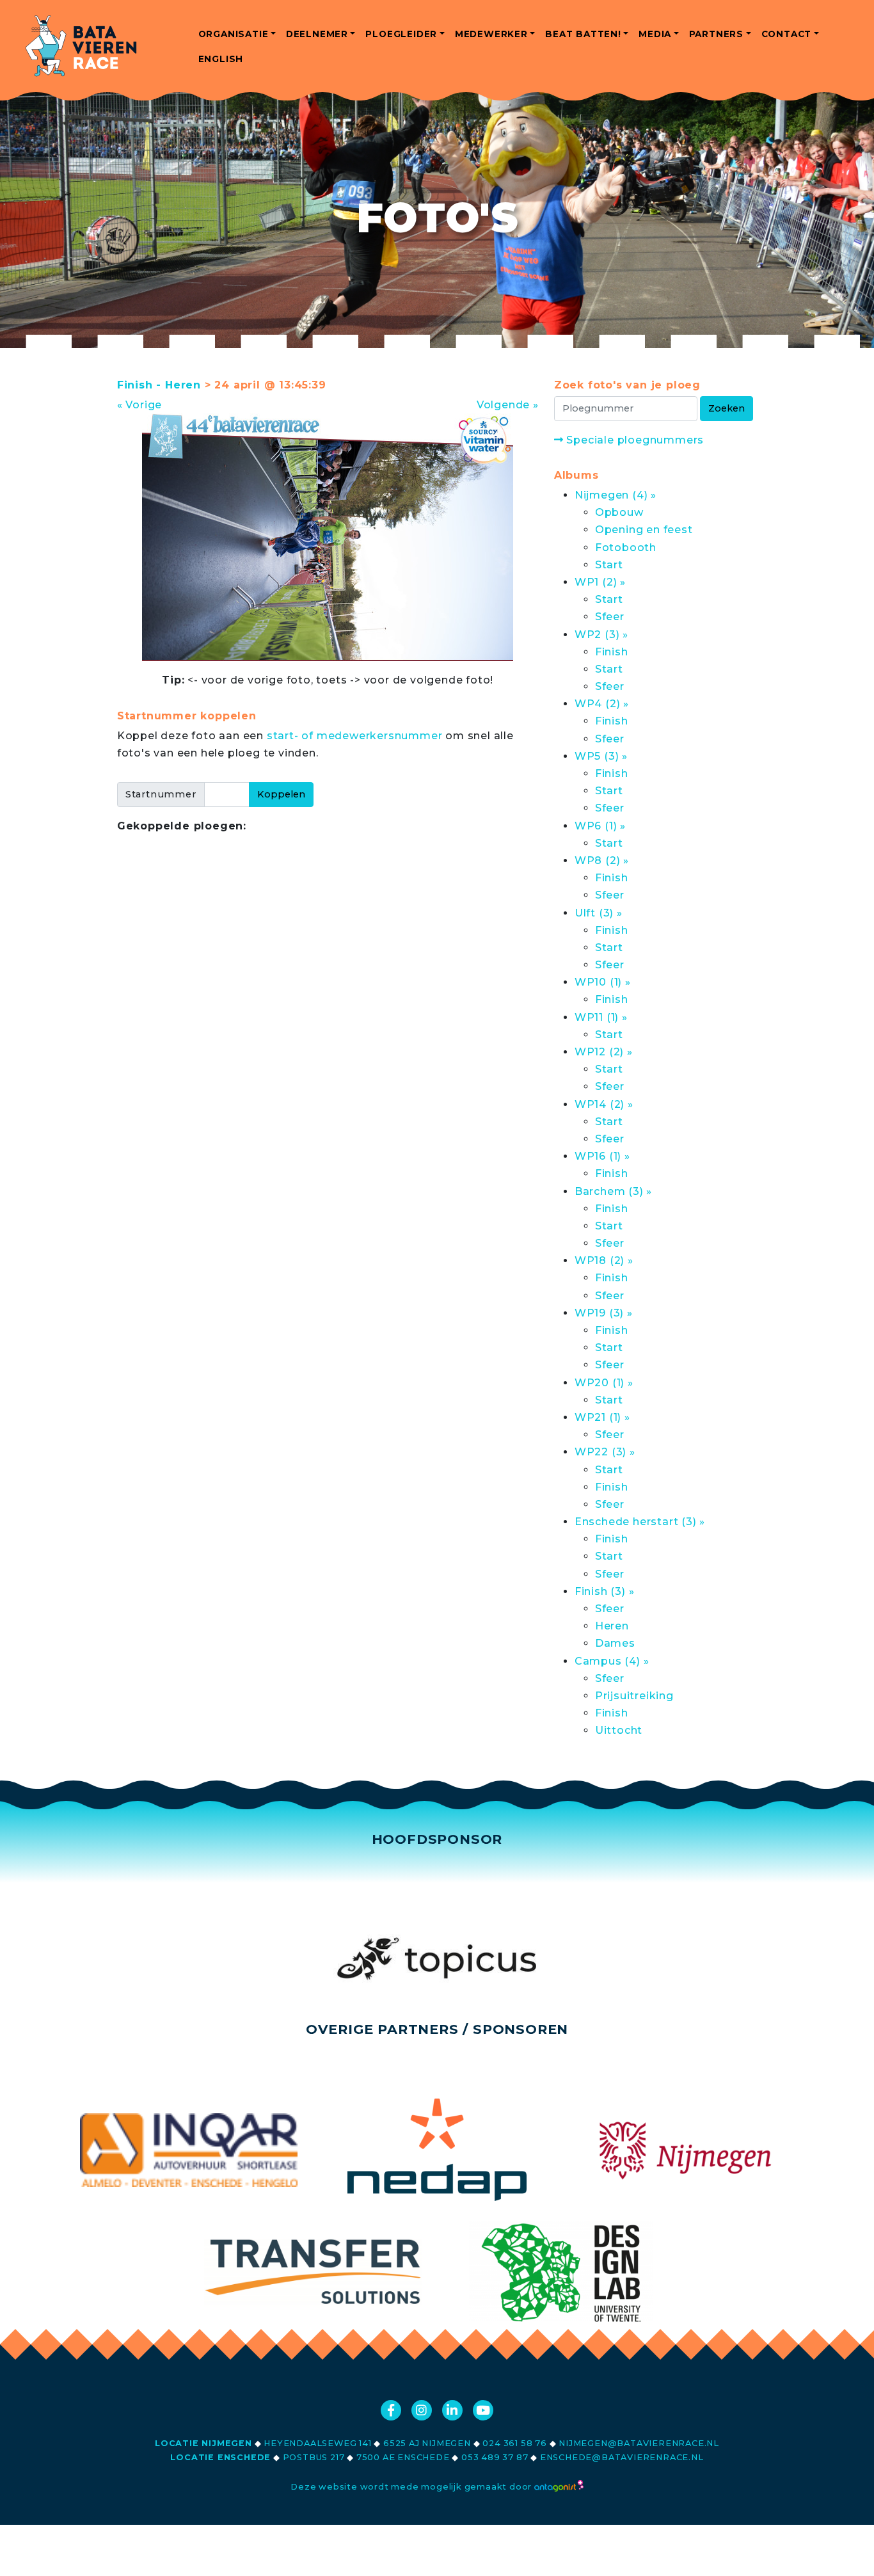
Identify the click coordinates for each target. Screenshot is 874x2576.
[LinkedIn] (452, 2410)
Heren (612, 1626)
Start (609, 565)
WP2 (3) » (601, 635)
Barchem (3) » (613, 1191)
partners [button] (716, 34)
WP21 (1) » (602, 1417)
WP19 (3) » (604, 1313)
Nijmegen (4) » (616, 495)
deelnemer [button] (317, 34)
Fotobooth (626, 548)
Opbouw (619, 512)
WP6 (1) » (600, 826)
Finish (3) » (605, 1591)
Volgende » (508, 405)
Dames (615, 1643)
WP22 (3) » (605, 1452)
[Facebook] (391, 2410)
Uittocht (619, 1730)
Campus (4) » (612, 1661)
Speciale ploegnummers (634, 440)
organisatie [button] (234, 34)
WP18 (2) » (604, 1260)
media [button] (655, 34)
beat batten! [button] (583, 34)
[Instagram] (422, 2410)
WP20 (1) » (604, 1383)
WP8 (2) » (602, 860)
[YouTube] (483, 2410)
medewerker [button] (491, 34)
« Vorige (139, 405)
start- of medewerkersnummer (355, 736)
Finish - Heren (159, 385)
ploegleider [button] (401, 34)
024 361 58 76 (514, 2443)
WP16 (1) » (602, 1156)
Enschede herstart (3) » (640, 1522)
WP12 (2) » (604, 1052)
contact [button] (787, 34)
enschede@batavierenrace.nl (622, 2457)
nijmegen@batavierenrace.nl (639, 2443)
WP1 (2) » (600, 582)
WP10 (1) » (603, 982)
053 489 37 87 (495, 2457)
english (221, 59)
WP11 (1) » (601, 1017)
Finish (612, 652)
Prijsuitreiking (634, 1696)
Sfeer (610, 617)
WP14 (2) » (604, 1104)
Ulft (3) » (599, 913)
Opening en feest (644, 530)
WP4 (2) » (602, 704)
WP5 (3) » (601, 756)
